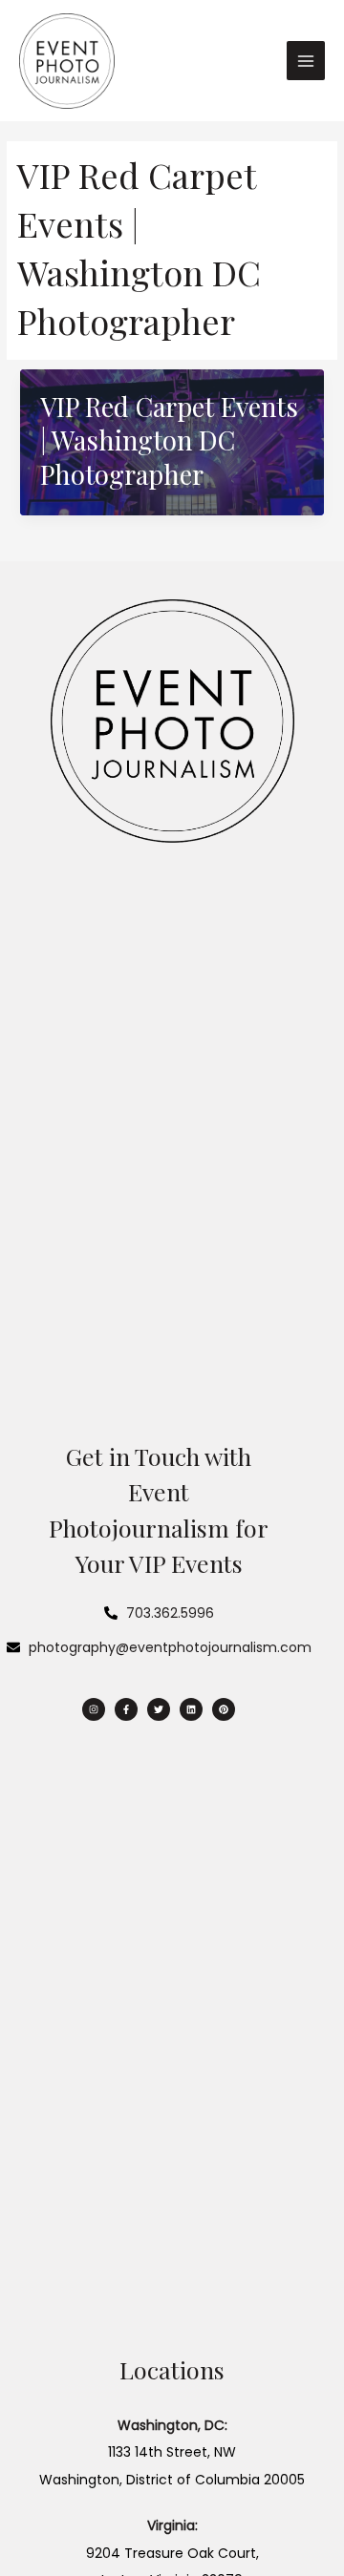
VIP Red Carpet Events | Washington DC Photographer (169, 440)
